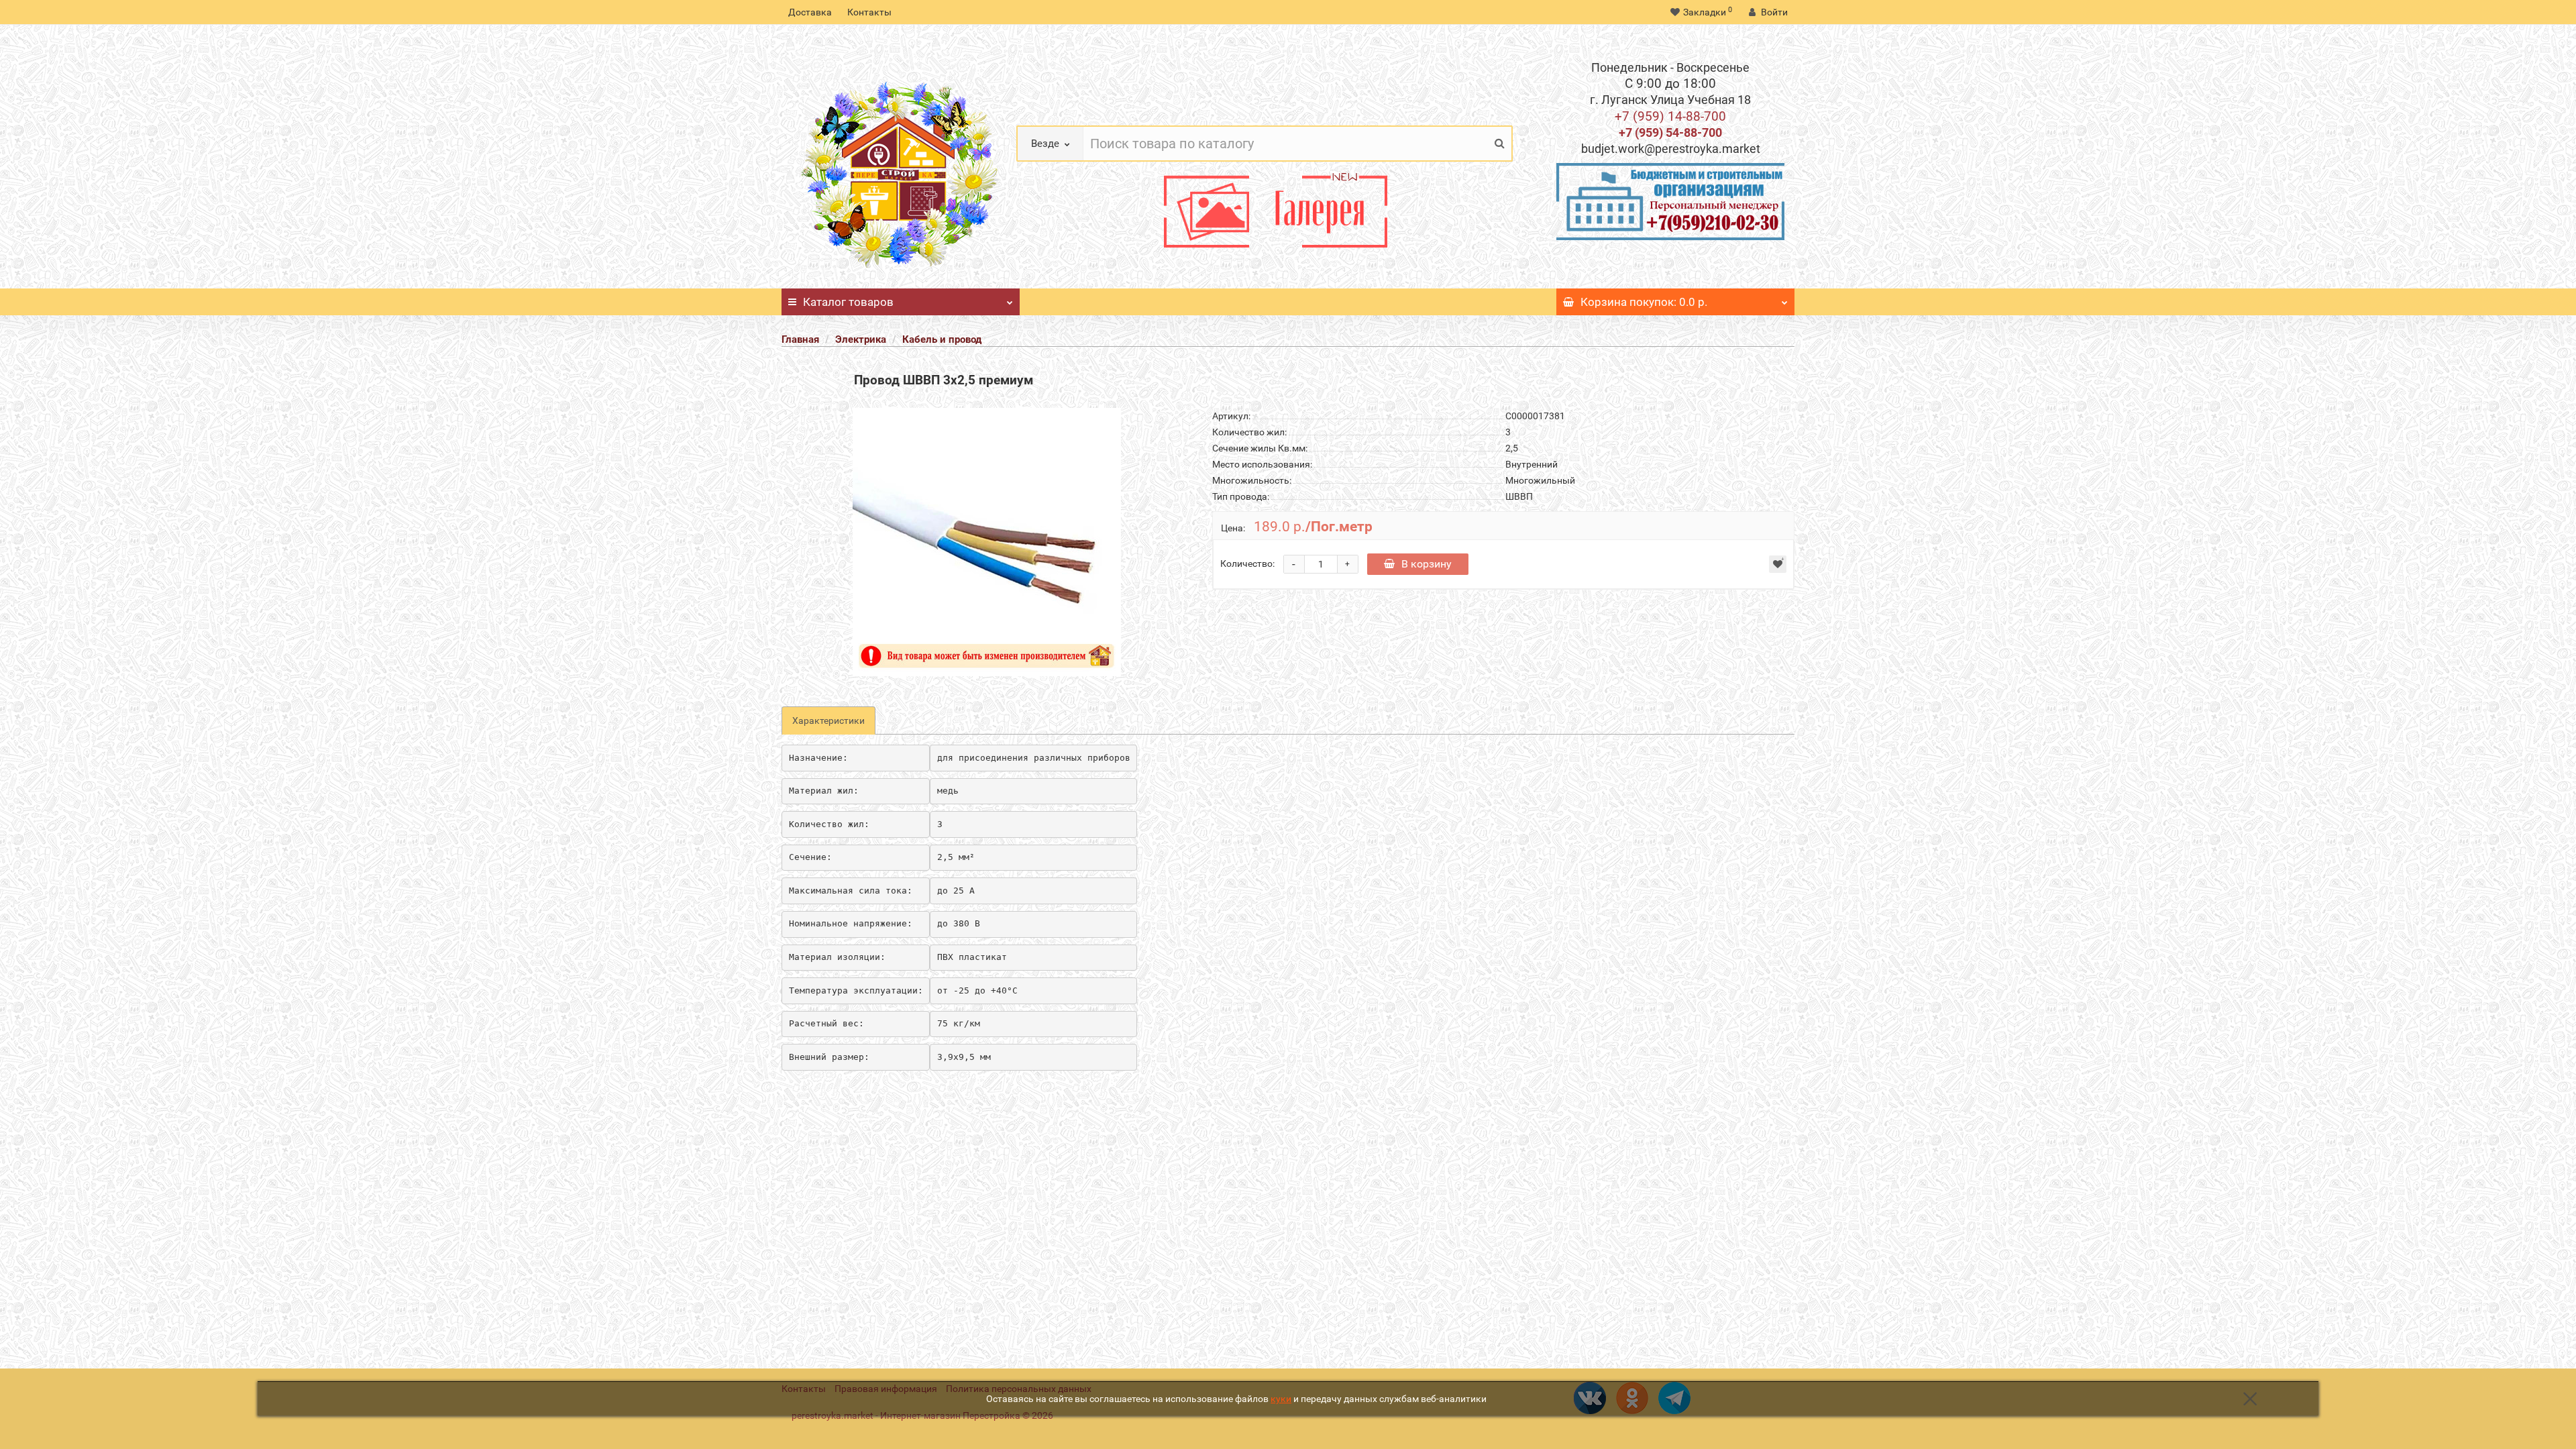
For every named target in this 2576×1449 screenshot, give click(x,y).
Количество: (1247, 563)
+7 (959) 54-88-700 (1670, 132)
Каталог (848, 302)
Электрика (861, 339)
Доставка (810, 12)
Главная (800, 339)
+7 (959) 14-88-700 (1670, 116)
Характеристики (828, 720)
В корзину (1427, 564)
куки (1281, 1399)
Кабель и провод (942, 339)
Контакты (869, 12)
